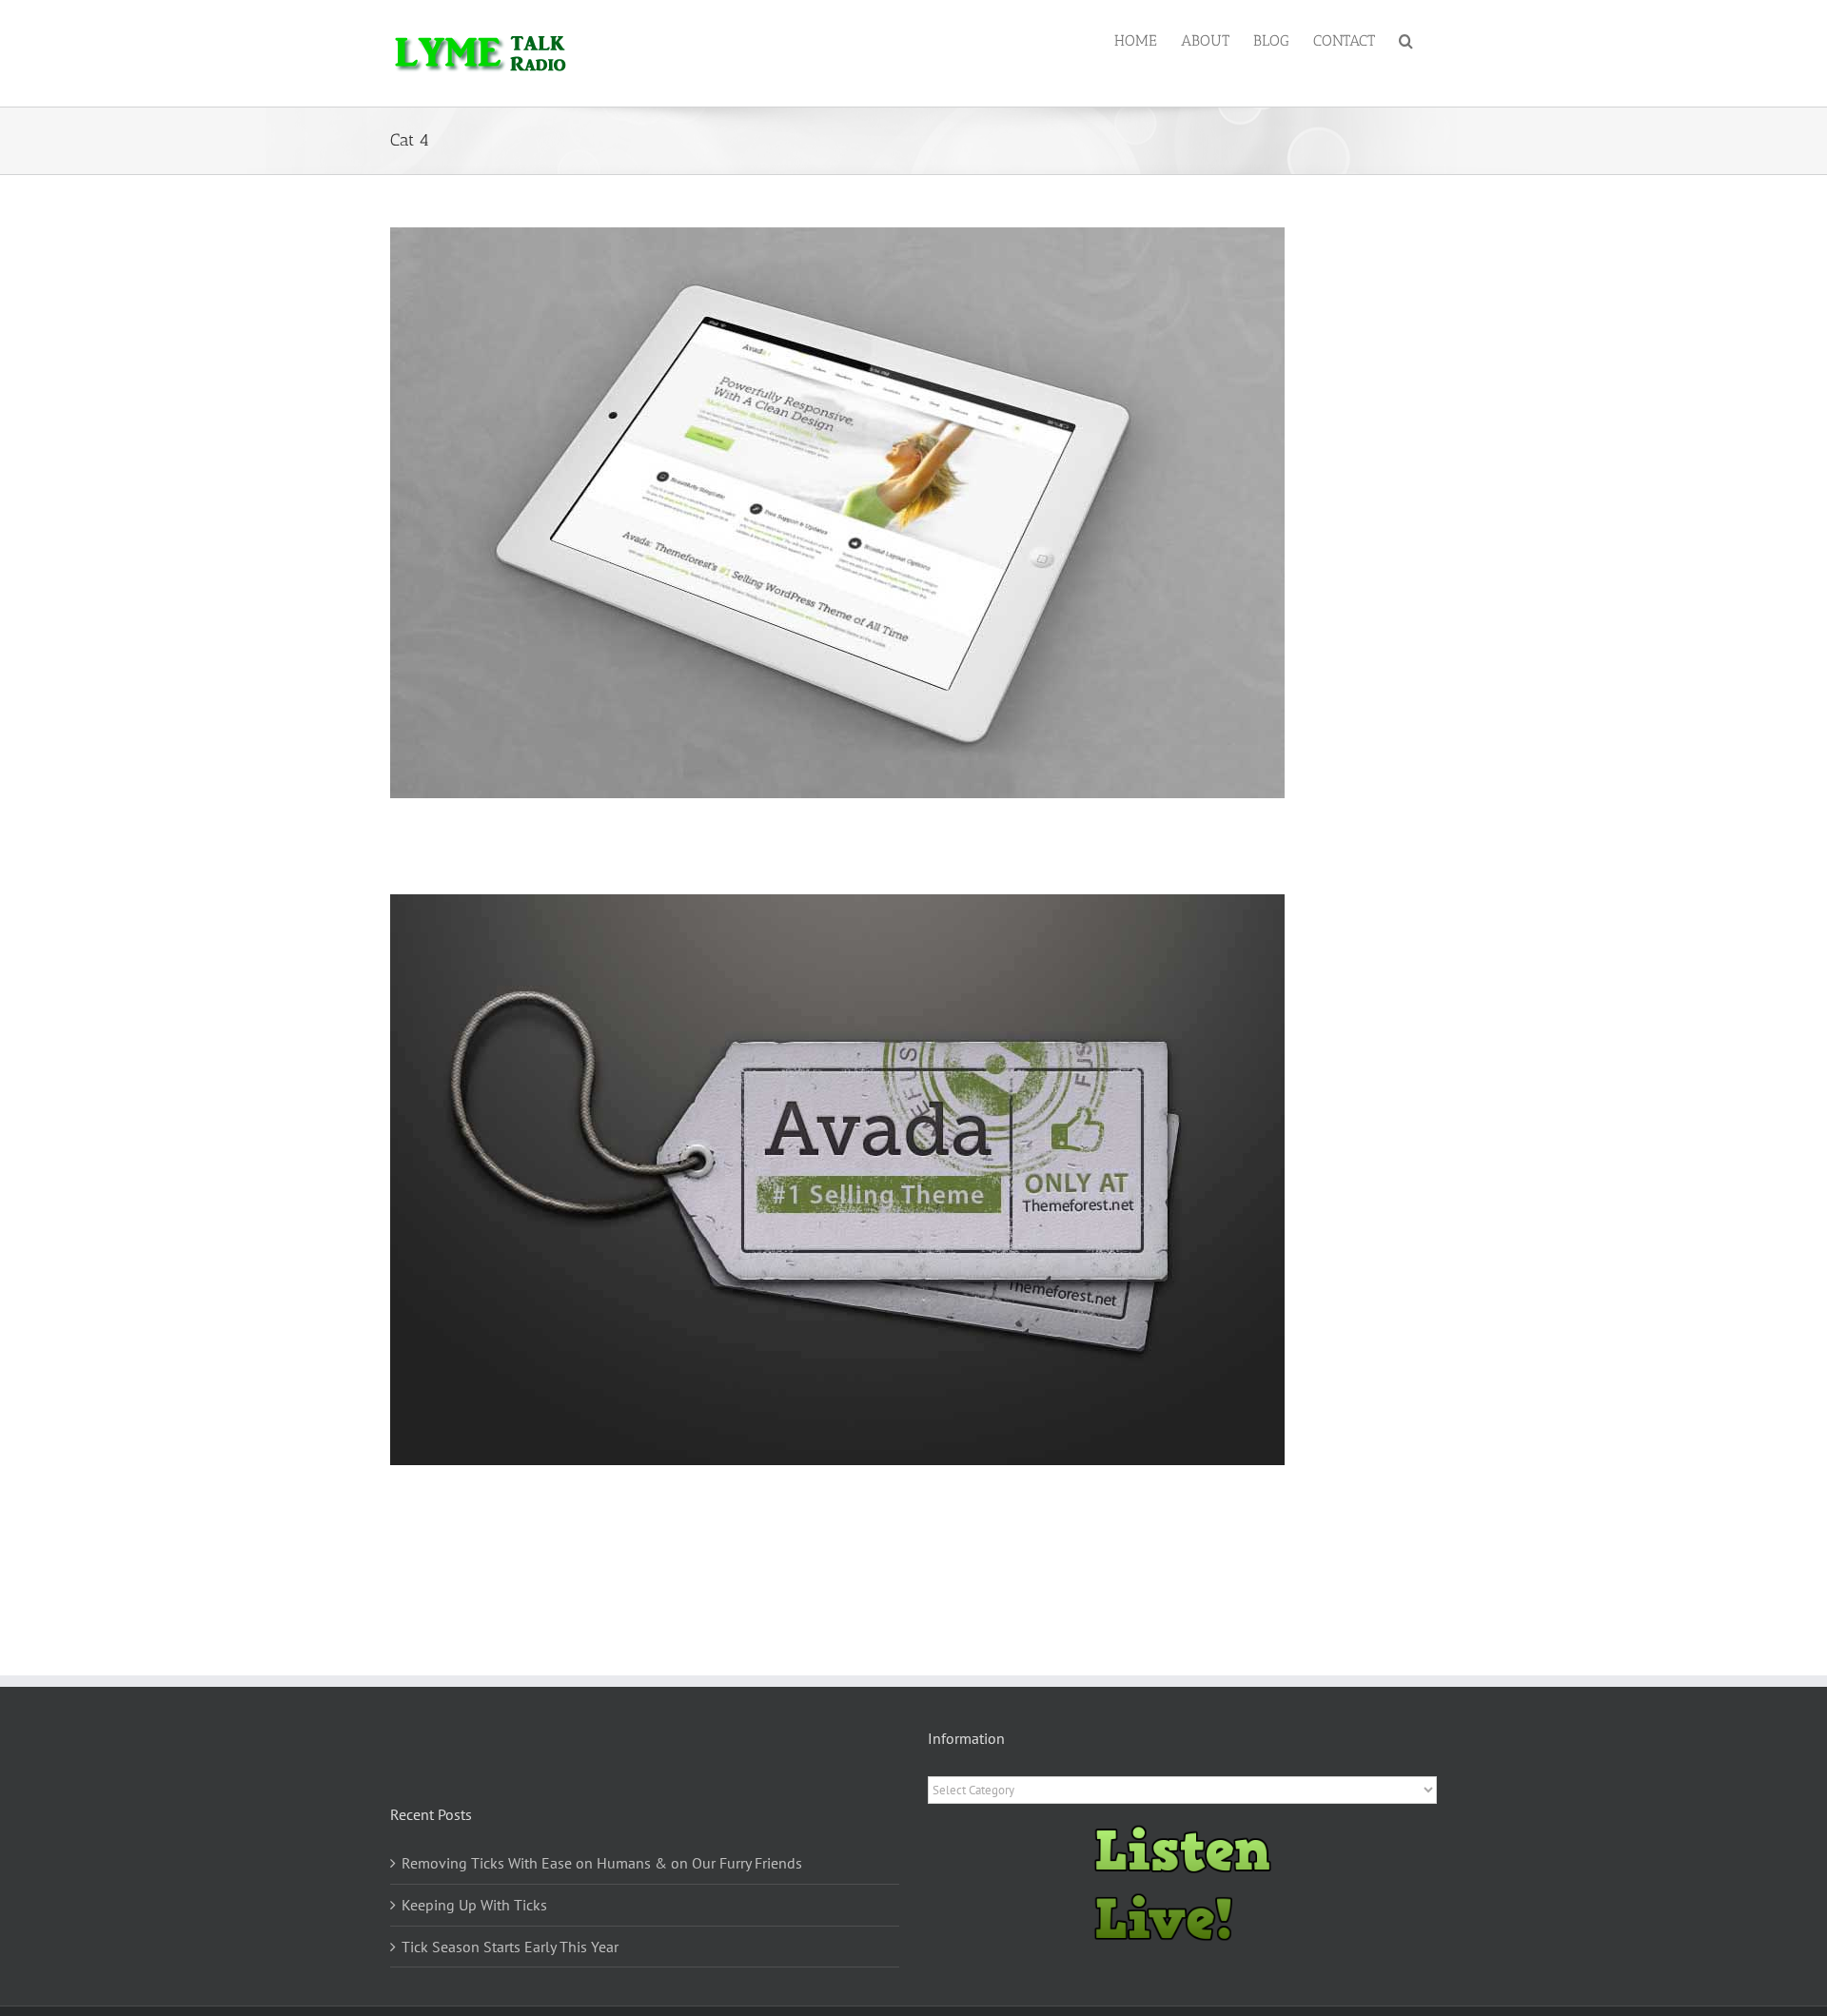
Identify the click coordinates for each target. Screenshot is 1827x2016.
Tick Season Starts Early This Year (510, 1947)
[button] (1406, 40)
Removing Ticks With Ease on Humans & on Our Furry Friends (602, 1863)
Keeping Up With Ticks (474, 1905)
